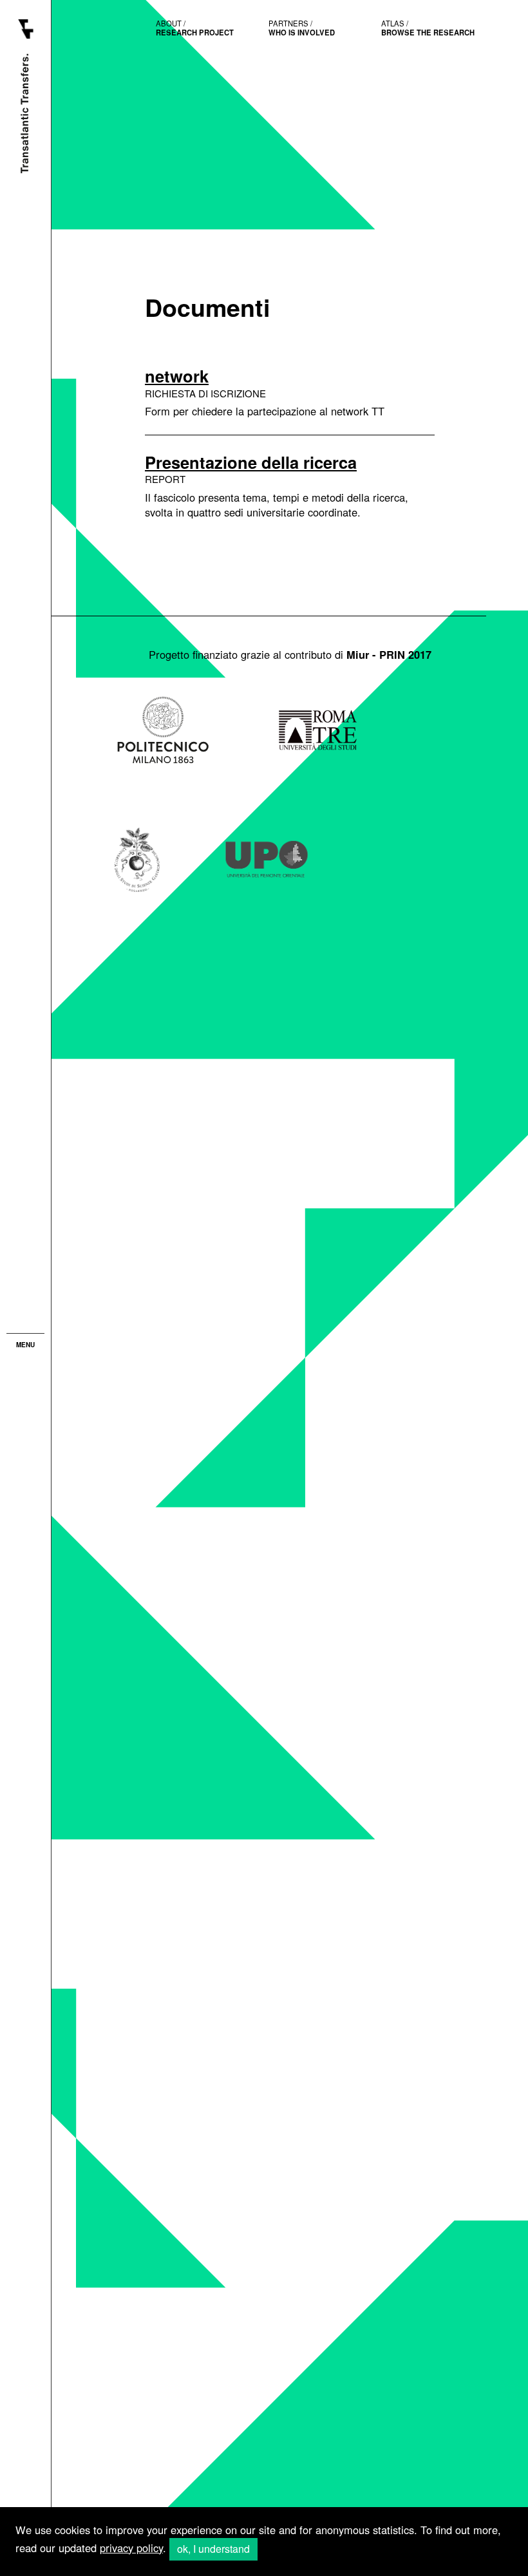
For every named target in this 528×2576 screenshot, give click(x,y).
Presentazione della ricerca (251, 462)
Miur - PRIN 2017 (389, 654)
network (177, 376)
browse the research (428, 28)
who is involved (302, 28)
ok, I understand (213, 2549)
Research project (195, 28)
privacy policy (131, 2548)
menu (25, 1345)
